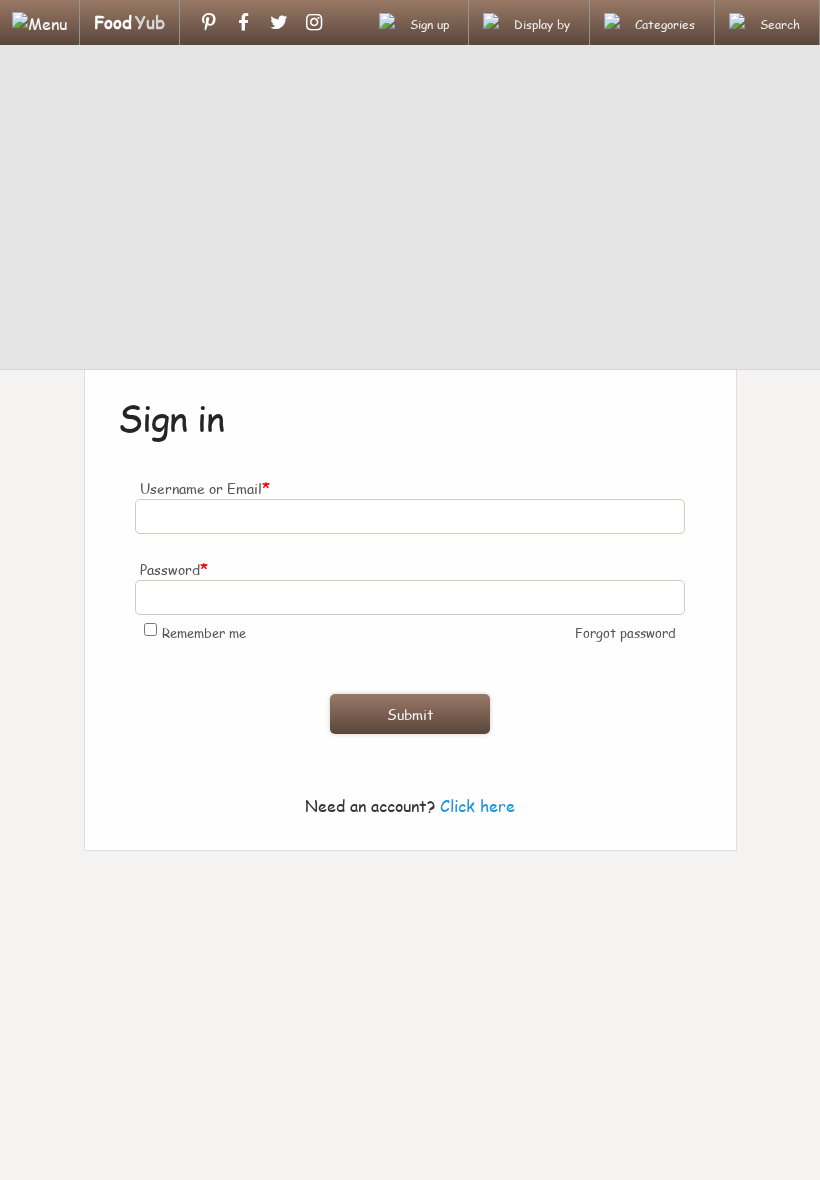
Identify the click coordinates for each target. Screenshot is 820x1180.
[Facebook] (243, 22)
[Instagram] (313, 22)
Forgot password (625, 633)
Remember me (204, 633)
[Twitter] (278, 22)
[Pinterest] (208, 22)
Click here (477, 805)
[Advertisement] (410, 210)
